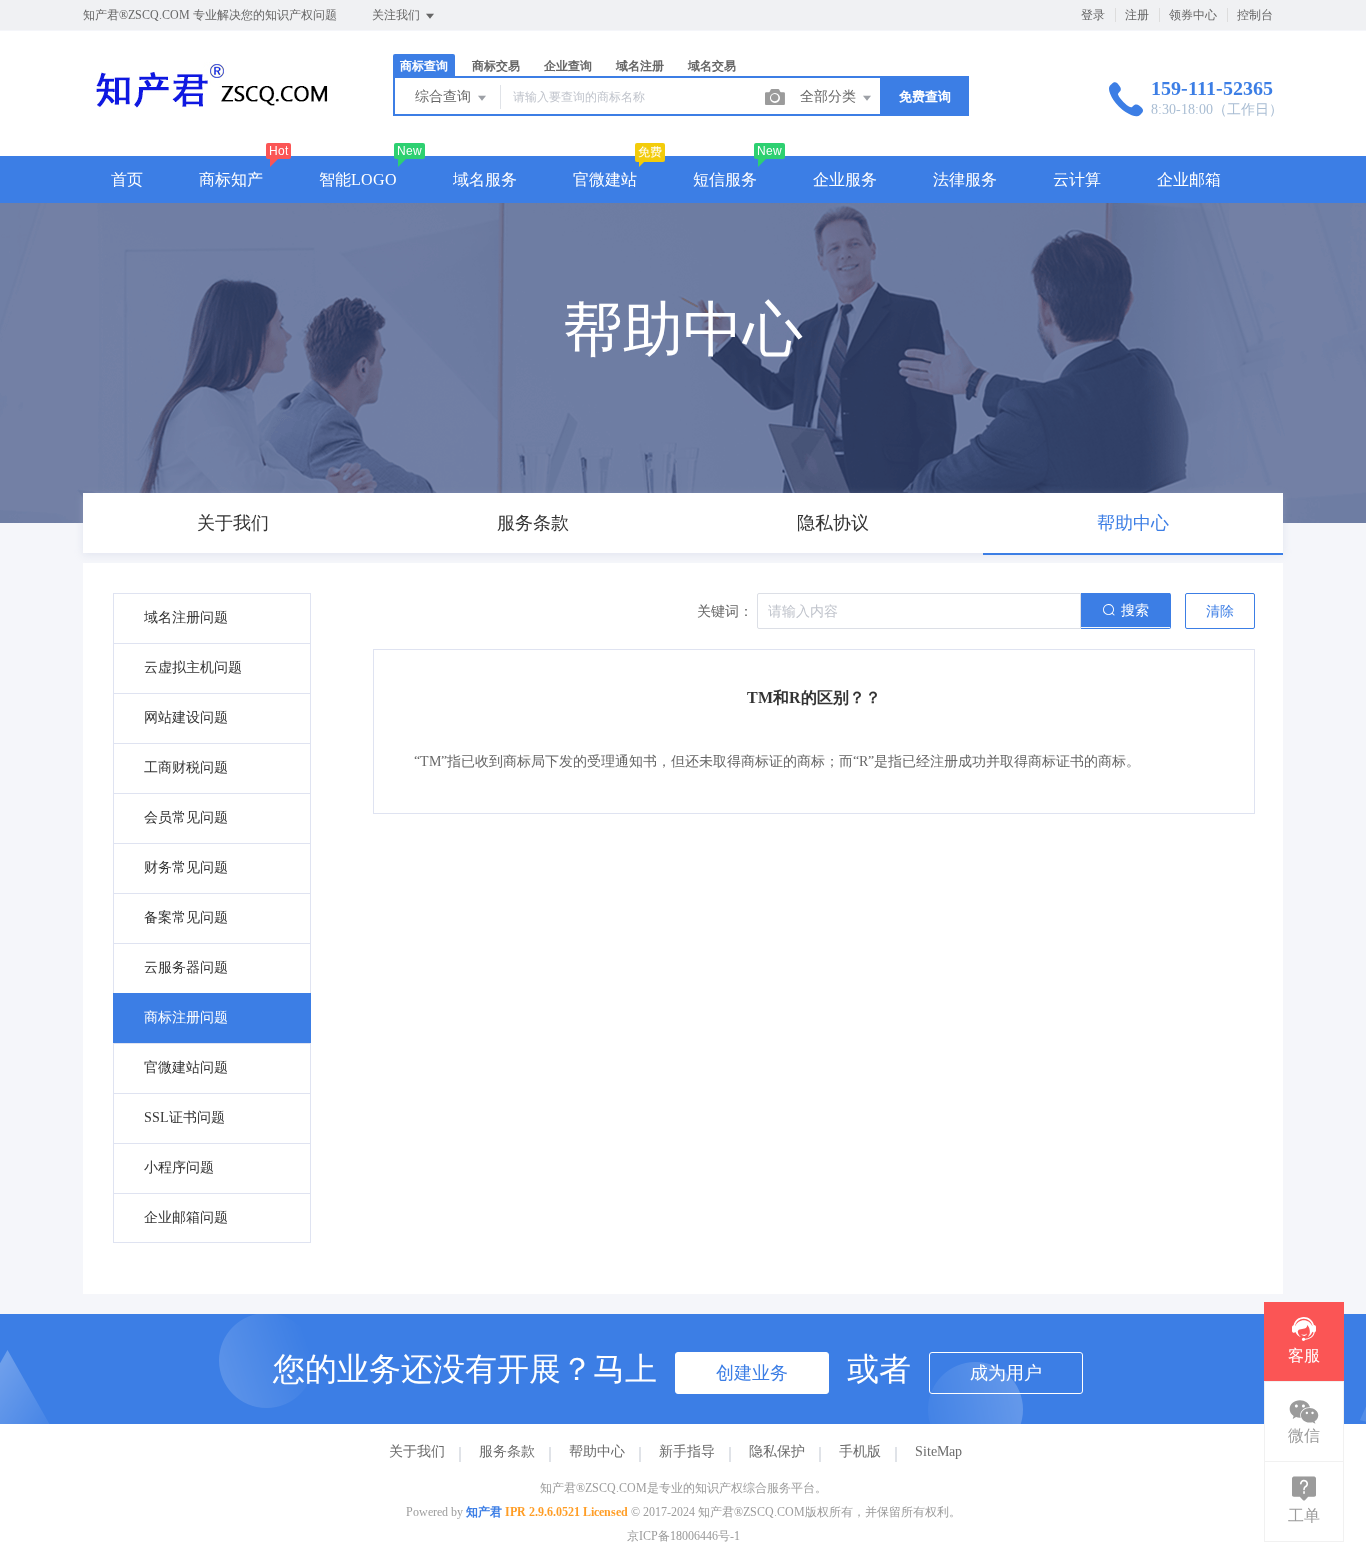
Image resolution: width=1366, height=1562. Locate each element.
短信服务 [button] (725, 179)
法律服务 (965, 179)
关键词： (725, 611)
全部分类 (830, 96)
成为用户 (1006, 1373)
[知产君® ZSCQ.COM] (213, 114)
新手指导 (687, 1451)
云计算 (1077, 179)
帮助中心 (597, 1451)
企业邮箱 (1189, 179)
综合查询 (445, 96)
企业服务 (845, 179)
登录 (1093, 15)
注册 (1137, 15)
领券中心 (1193, 15)
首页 (127, 179)
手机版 (860, 1451)
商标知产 (231, 179)
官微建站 (605, 179)
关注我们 (397, 15)
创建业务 (752, 1373)
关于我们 (417, 1451)
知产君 (484, 1512)
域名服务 (485, 179)
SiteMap (938, 1451)
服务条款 (507, 1451)
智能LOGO (358, 179)
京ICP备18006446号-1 (683, 1536)
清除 (1220, 611)
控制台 (1255, 15)
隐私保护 (777, 1451)
